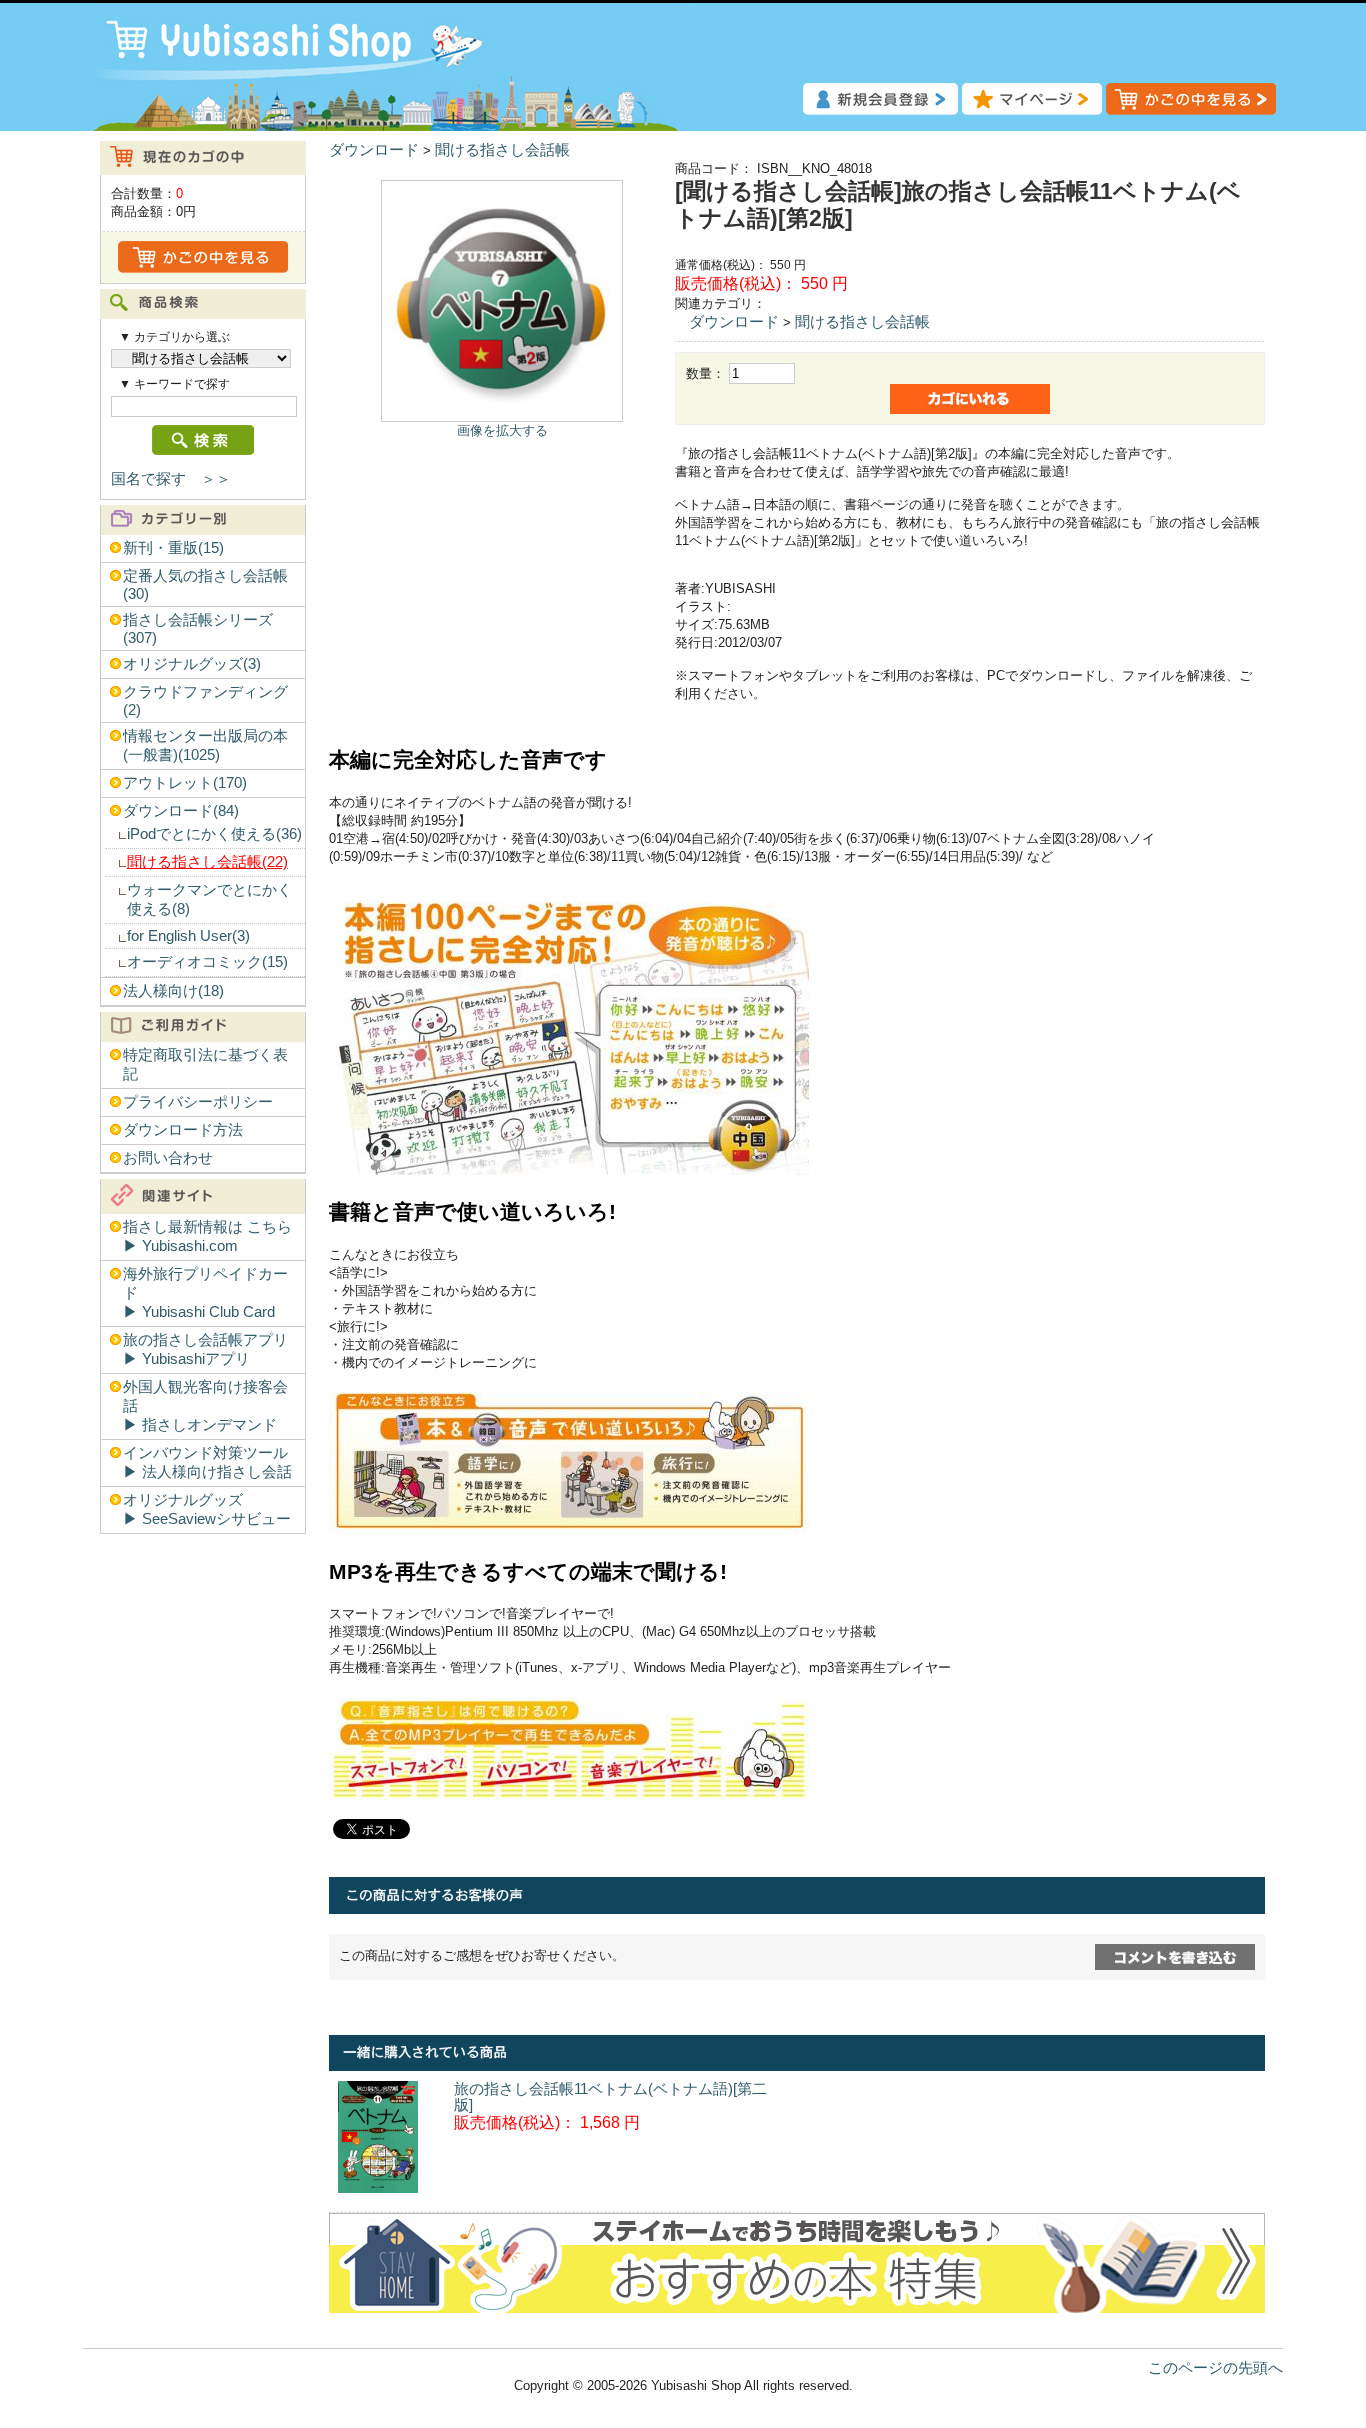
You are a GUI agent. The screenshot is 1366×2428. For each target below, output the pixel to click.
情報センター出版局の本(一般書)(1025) (205, 745)
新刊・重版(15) (173, 548)
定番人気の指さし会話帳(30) (205, 585)
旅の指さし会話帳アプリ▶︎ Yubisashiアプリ (205, 1349)
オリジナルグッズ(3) (192, 664)
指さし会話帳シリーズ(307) (198, 629)
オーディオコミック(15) (207, 962)
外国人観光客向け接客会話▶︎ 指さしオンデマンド (205, 1406)
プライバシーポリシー (198, 1102)
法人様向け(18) (173, 991)
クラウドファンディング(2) (205, 701)
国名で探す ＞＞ (171, 479)
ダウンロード (374, 150)
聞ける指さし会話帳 (502, 150)
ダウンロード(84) (181, 811)
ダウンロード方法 (183, 1130)
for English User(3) (188, 936)
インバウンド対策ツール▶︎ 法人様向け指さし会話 (207, 1462)
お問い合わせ (168, 1158)
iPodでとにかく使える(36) (214, 834)
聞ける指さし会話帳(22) (207, 862)
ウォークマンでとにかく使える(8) (209, 899)
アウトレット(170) (185, 783)
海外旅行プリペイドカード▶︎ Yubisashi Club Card (205, 1293)
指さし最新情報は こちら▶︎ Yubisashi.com (207, 1236)
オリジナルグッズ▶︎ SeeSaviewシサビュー (207, 1509)
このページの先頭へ (1215, 2368)
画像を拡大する (502, 430)
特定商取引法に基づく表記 (205, 1064)
